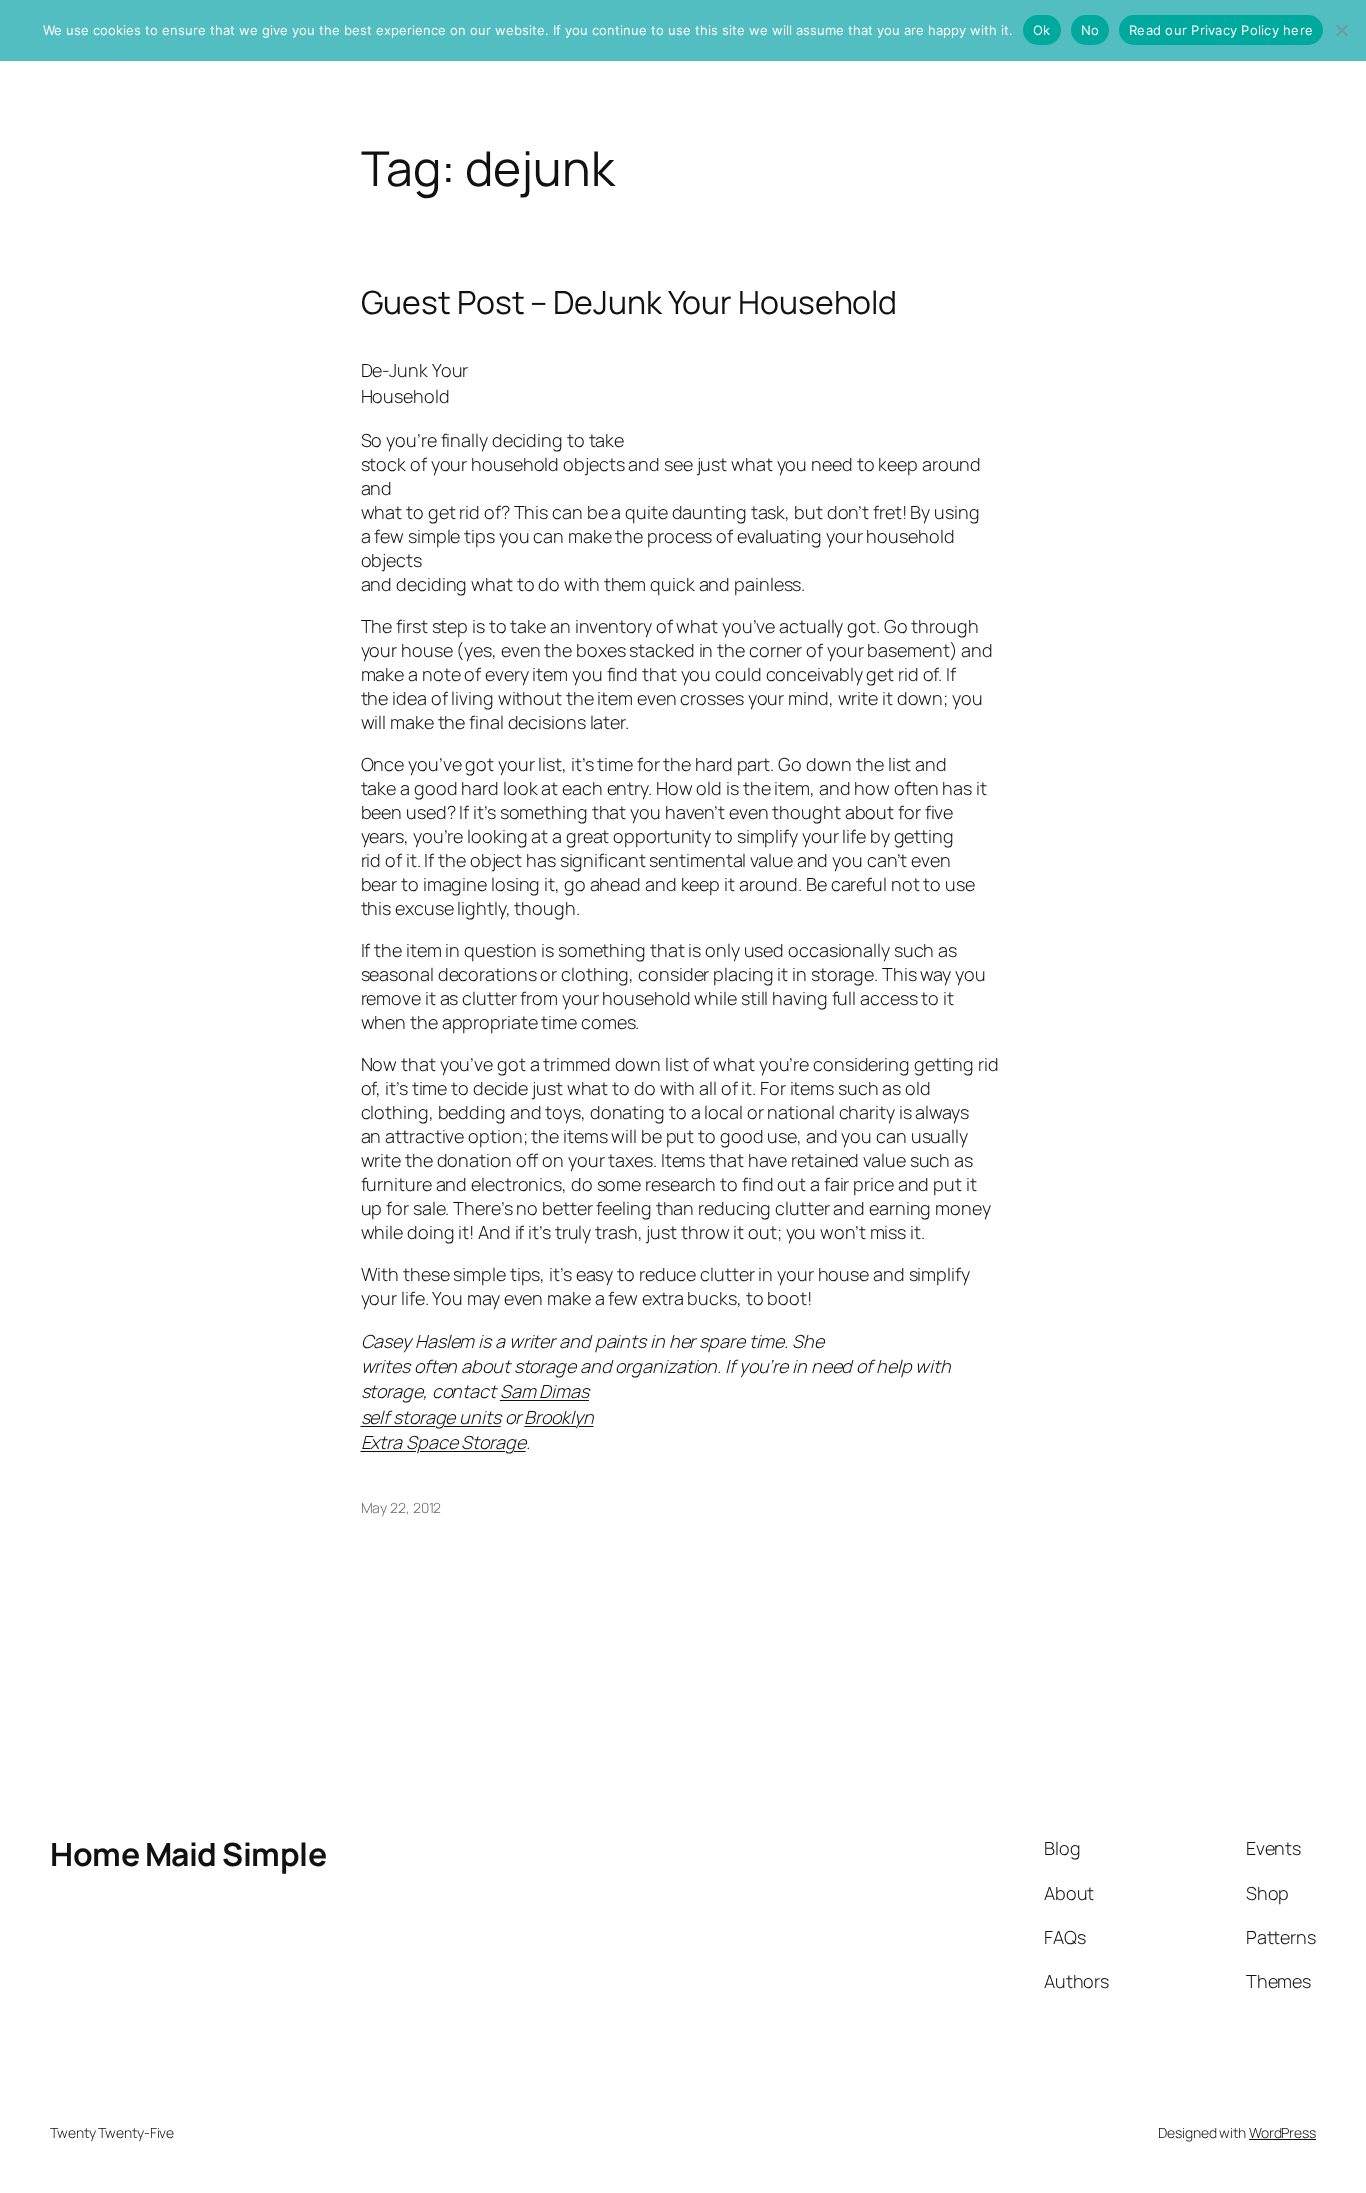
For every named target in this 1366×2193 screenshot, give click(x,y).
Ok (1042, 30)
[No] (1341, 30)
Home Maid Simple (188, 1854)
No (1090, 30)
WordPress (1282, 2132)
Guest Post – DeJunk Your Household (629, 302)
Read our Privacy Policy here (1221, 30)
